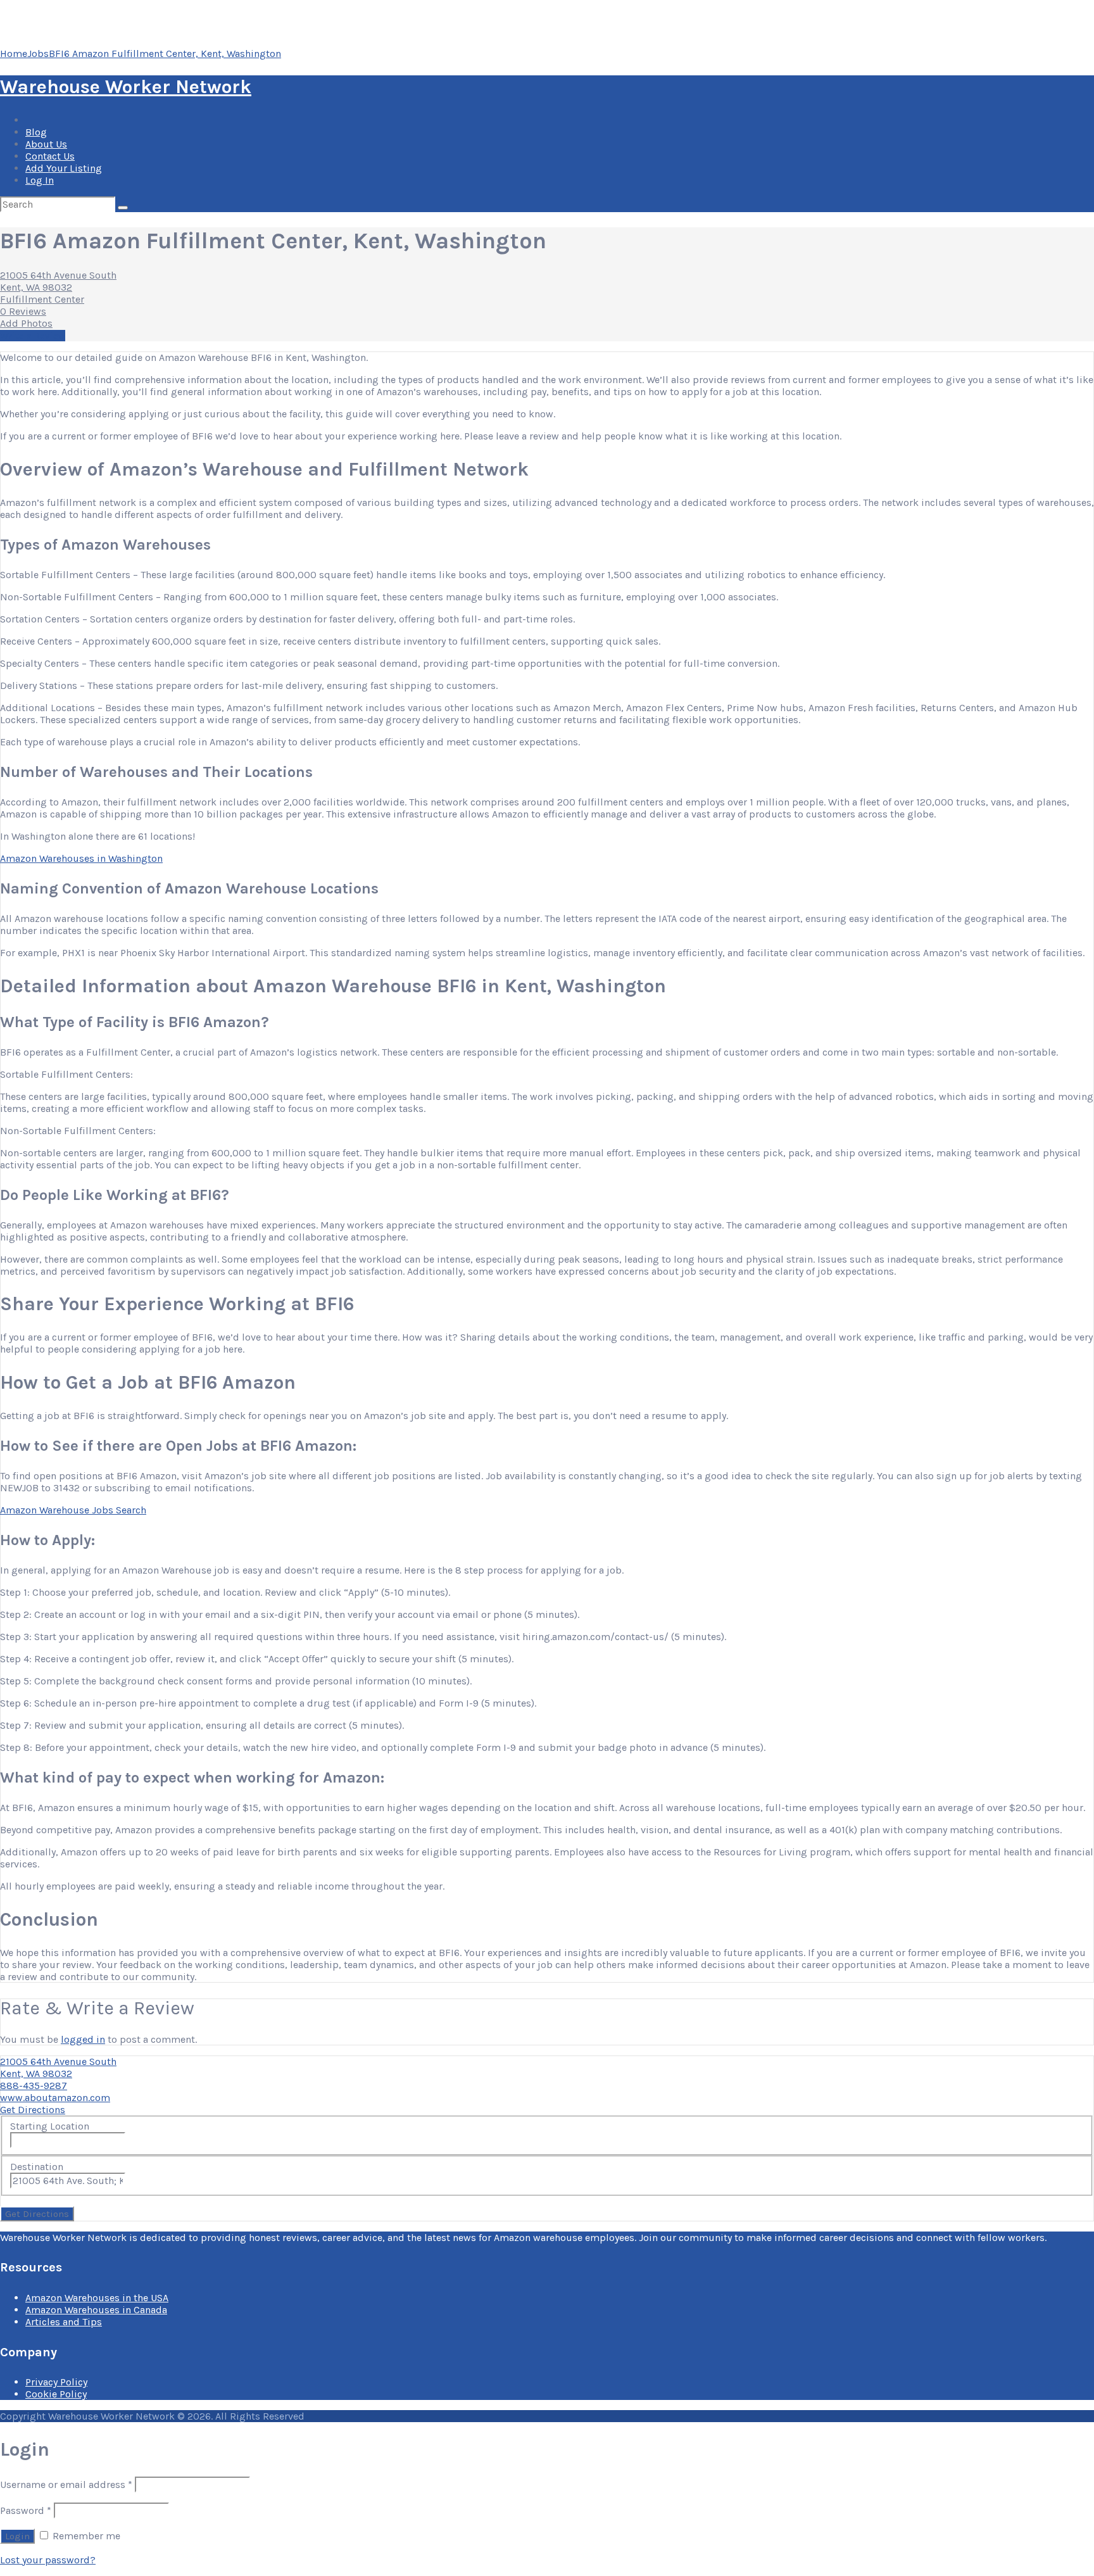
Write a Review (33, 336)
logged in (83, 2039)
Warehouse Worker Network (126, 87)
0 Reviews (23, 311)
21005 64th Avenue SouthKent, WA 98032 (58, 281)
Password (26, 2510)
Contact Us (50, 156)
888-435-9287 (34, 2086)
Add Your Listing (64, 168)
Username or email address (66, 2484)
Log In (40, 180)
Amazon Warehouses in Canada (96, 2310)
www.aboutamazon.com (55, 2098)
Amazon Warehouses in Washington (81, 858)
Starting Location (50, 2126)
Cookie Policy (56, 2394)
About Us (46, 144)
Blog (36, 132)
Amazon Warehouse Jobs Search (73, 1510)
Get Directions (33, 2110)
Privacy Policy (56, 2382)
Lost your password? (48, 2560)
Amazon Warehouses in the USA (97, 2298)
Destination (37, 2167)
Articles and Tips (64, 2322)
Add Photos (26, 323)
